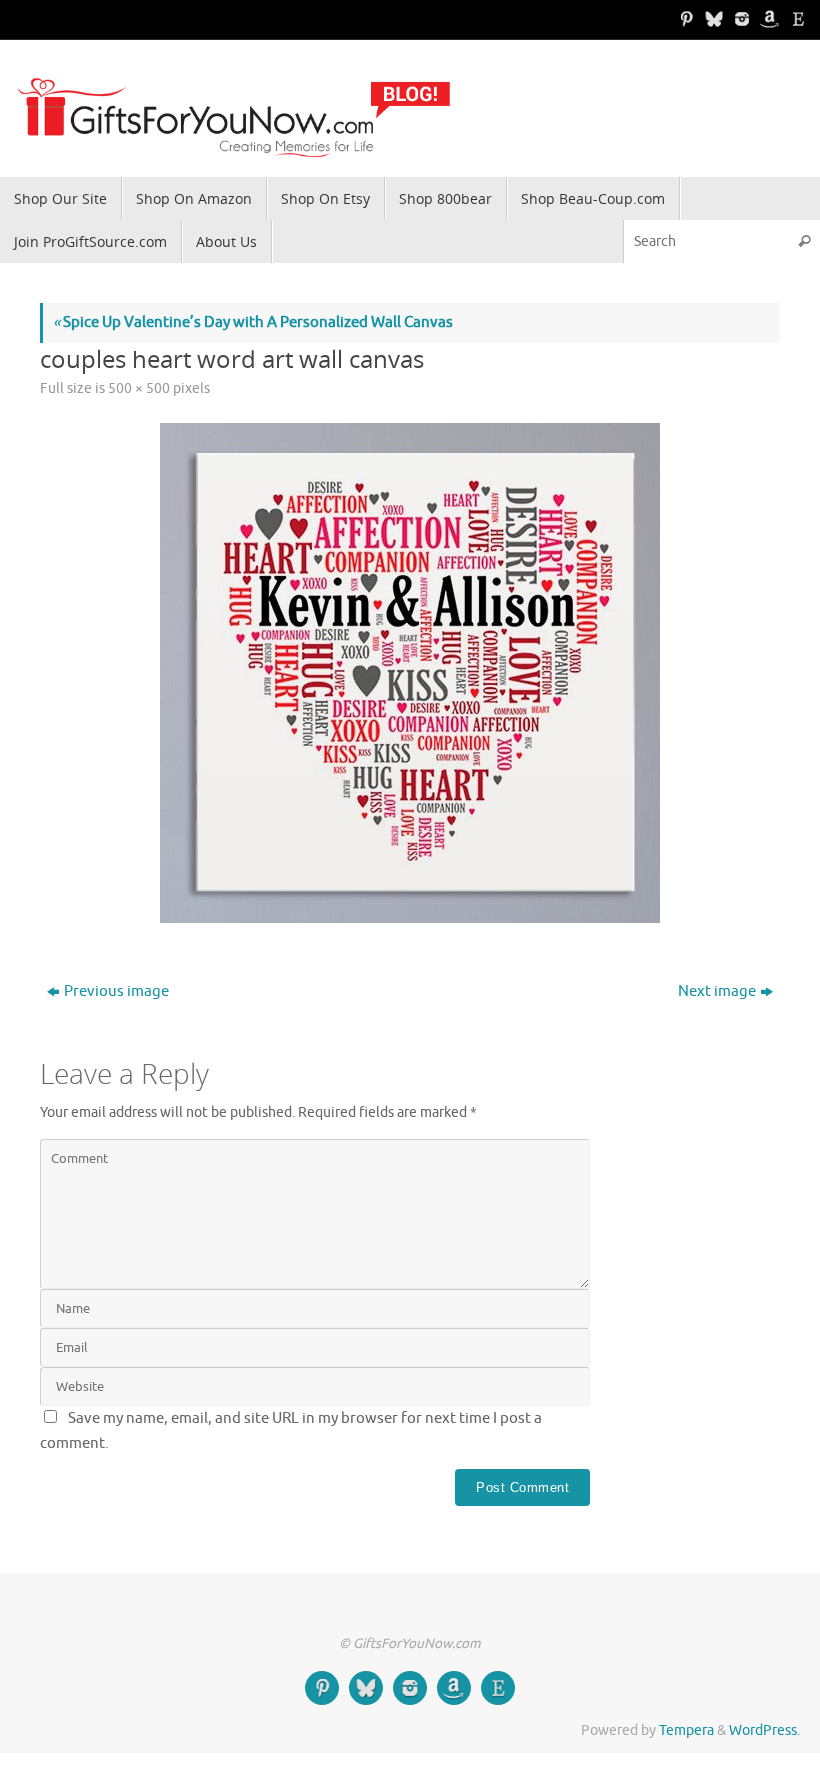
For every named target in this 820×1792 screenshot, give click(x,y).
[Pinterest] (684, 19)
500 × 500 (139, 388)
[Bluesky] (712, 19)
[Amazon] (768, 19)
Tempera (686, 1730)
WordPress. (764, 1730)
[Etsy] (796, 19)
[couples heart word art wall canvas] (410, 673)
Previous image (116, 991)
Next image (717, 991)
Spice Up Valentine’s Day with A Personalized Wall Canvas (253, 322)
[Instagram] (740, 19)
